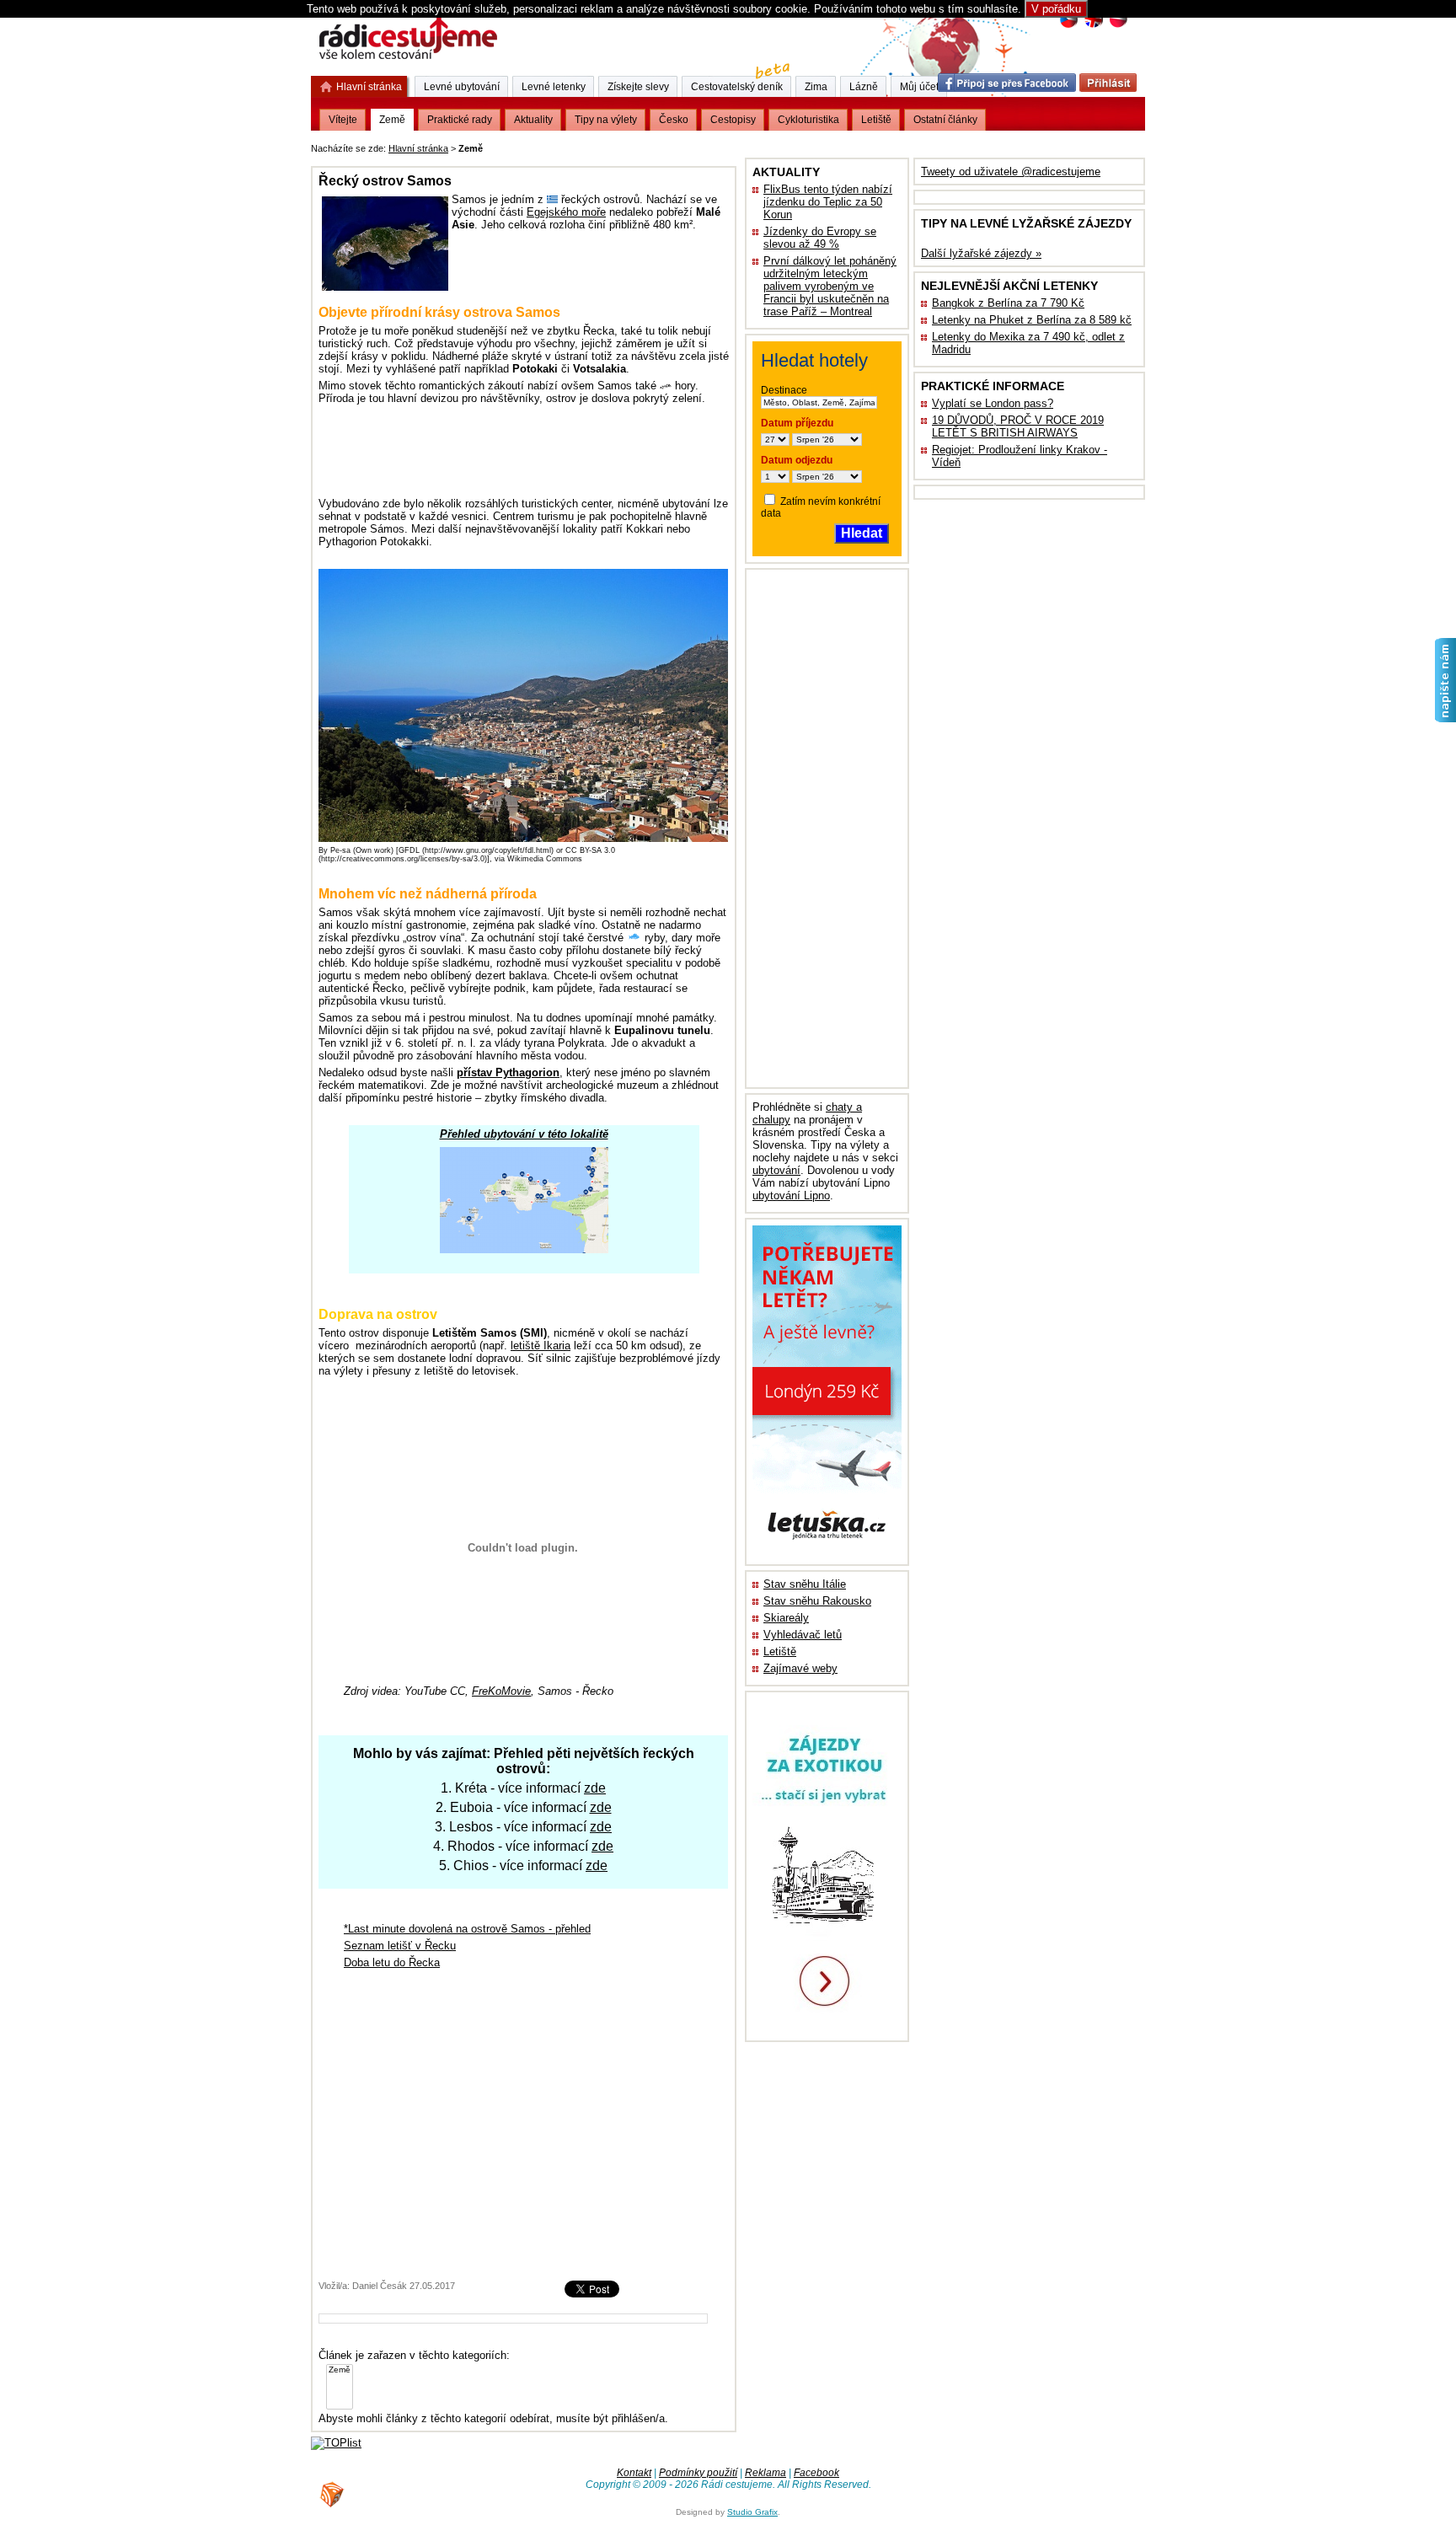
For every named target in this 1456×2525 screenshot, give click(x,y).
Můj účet (919, 87)
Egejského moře (566, 212)
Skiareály (786, 1618)
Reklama (765, 2473)
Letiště (780, 1651)
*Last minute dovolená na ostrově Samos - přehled (467, 1929)
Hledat (862, 533)
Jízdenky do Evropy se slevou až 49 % (820, 238)
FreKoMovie (501, 1691)
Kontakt (634, 2473)
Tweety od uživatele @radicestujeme (1011, 172)
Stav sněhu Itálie (805, 1584)
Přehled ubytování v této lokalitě (524, 1134)
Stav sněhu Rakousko (817, 1601)
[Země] (340, 2370)
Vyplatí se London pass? (993, 403)
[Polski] (1118, 26)
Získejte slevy (638, 87)
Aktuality (533, 120)
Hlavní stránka (418, 148)
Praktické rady (460, 120)
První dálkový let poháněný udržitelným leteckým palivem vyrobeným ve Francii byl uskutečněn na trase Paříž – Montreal (830, 286)
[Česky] (1069, 26)
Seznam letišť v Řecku (400, 1946)
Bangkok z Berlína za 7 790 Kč (1008, 303)
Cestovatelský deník (737, 87)
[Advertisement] (695, 145)
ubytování (776, 1170)
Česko (674, 120)
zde (595, 1788)
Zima (816, 87)
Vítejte (343, 120)
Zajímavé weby (800, 1668)
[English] (1093, 26)
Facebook (816, 2473)
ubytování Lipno (791, 1195)
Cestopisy (733, 120)
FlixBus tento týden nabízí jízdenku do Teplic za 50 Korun (828, 202)
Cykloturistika (808, 120)
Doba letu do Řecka (392, 1962)
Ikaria (541, 1346)
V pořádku (1056, 9)
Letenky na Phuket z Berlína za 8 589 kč (1032, 320)
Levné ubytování (462, 87)
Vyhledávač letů (803, 1635)
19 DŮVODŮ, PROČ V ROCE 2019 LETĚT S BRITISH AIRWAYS (1018, 426)
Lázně (864, 87)
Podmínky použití (698, 2473)
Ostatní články (945, 120)
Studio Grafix (752, 2512)
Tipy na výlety (606, 120)
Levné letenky (554, 87)
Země (392, 120)
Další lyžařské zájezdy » (981, 253)
